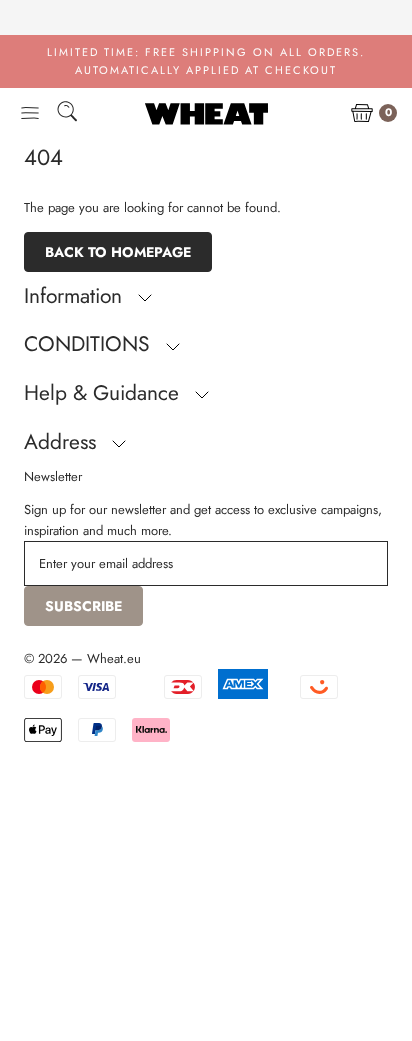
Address (63, 442)
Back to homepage (118, 252)
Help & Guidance (104, 393)
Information (76, 296)
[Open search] (67, 114)
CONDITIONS (90, 344)
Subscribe (83, 606)
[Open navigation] (30, 114)
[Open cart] (362, 114)
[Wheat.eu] (206, 113)
